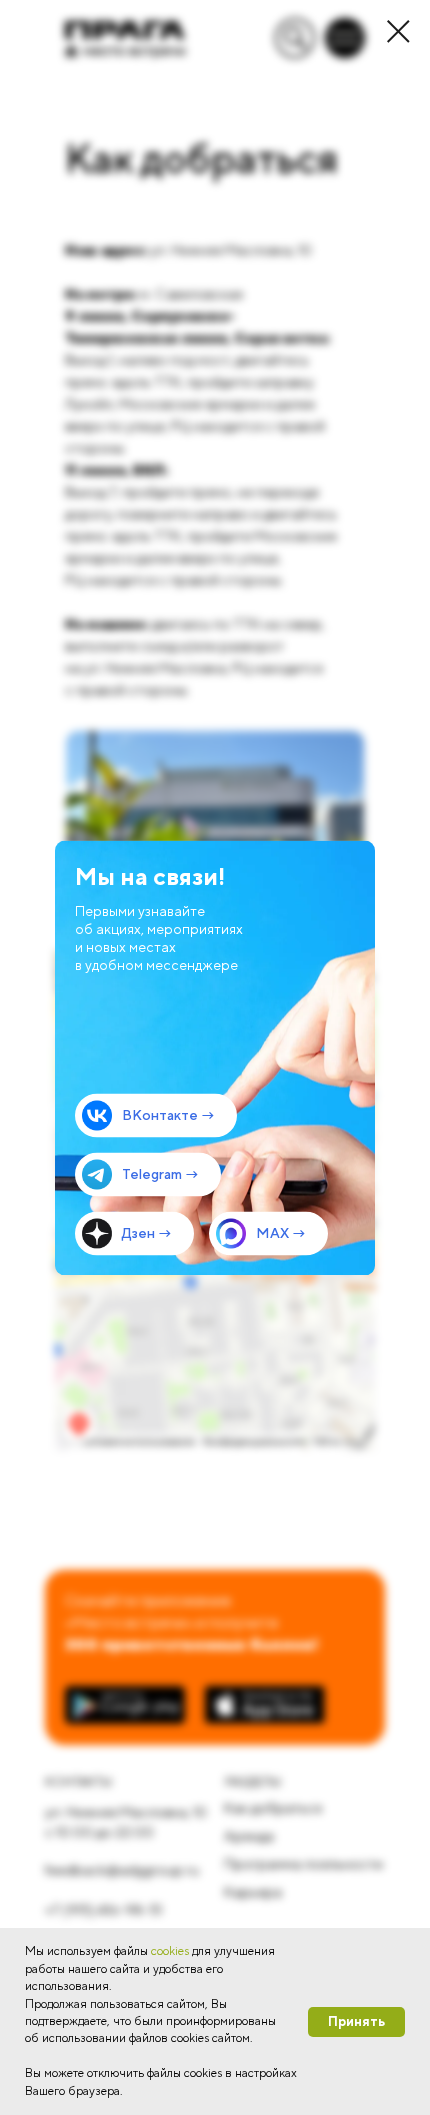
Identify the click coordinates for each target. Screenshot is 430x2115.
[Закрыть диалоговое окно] (398, 31)
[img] (215, 1057)
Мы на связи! (150, 875)
